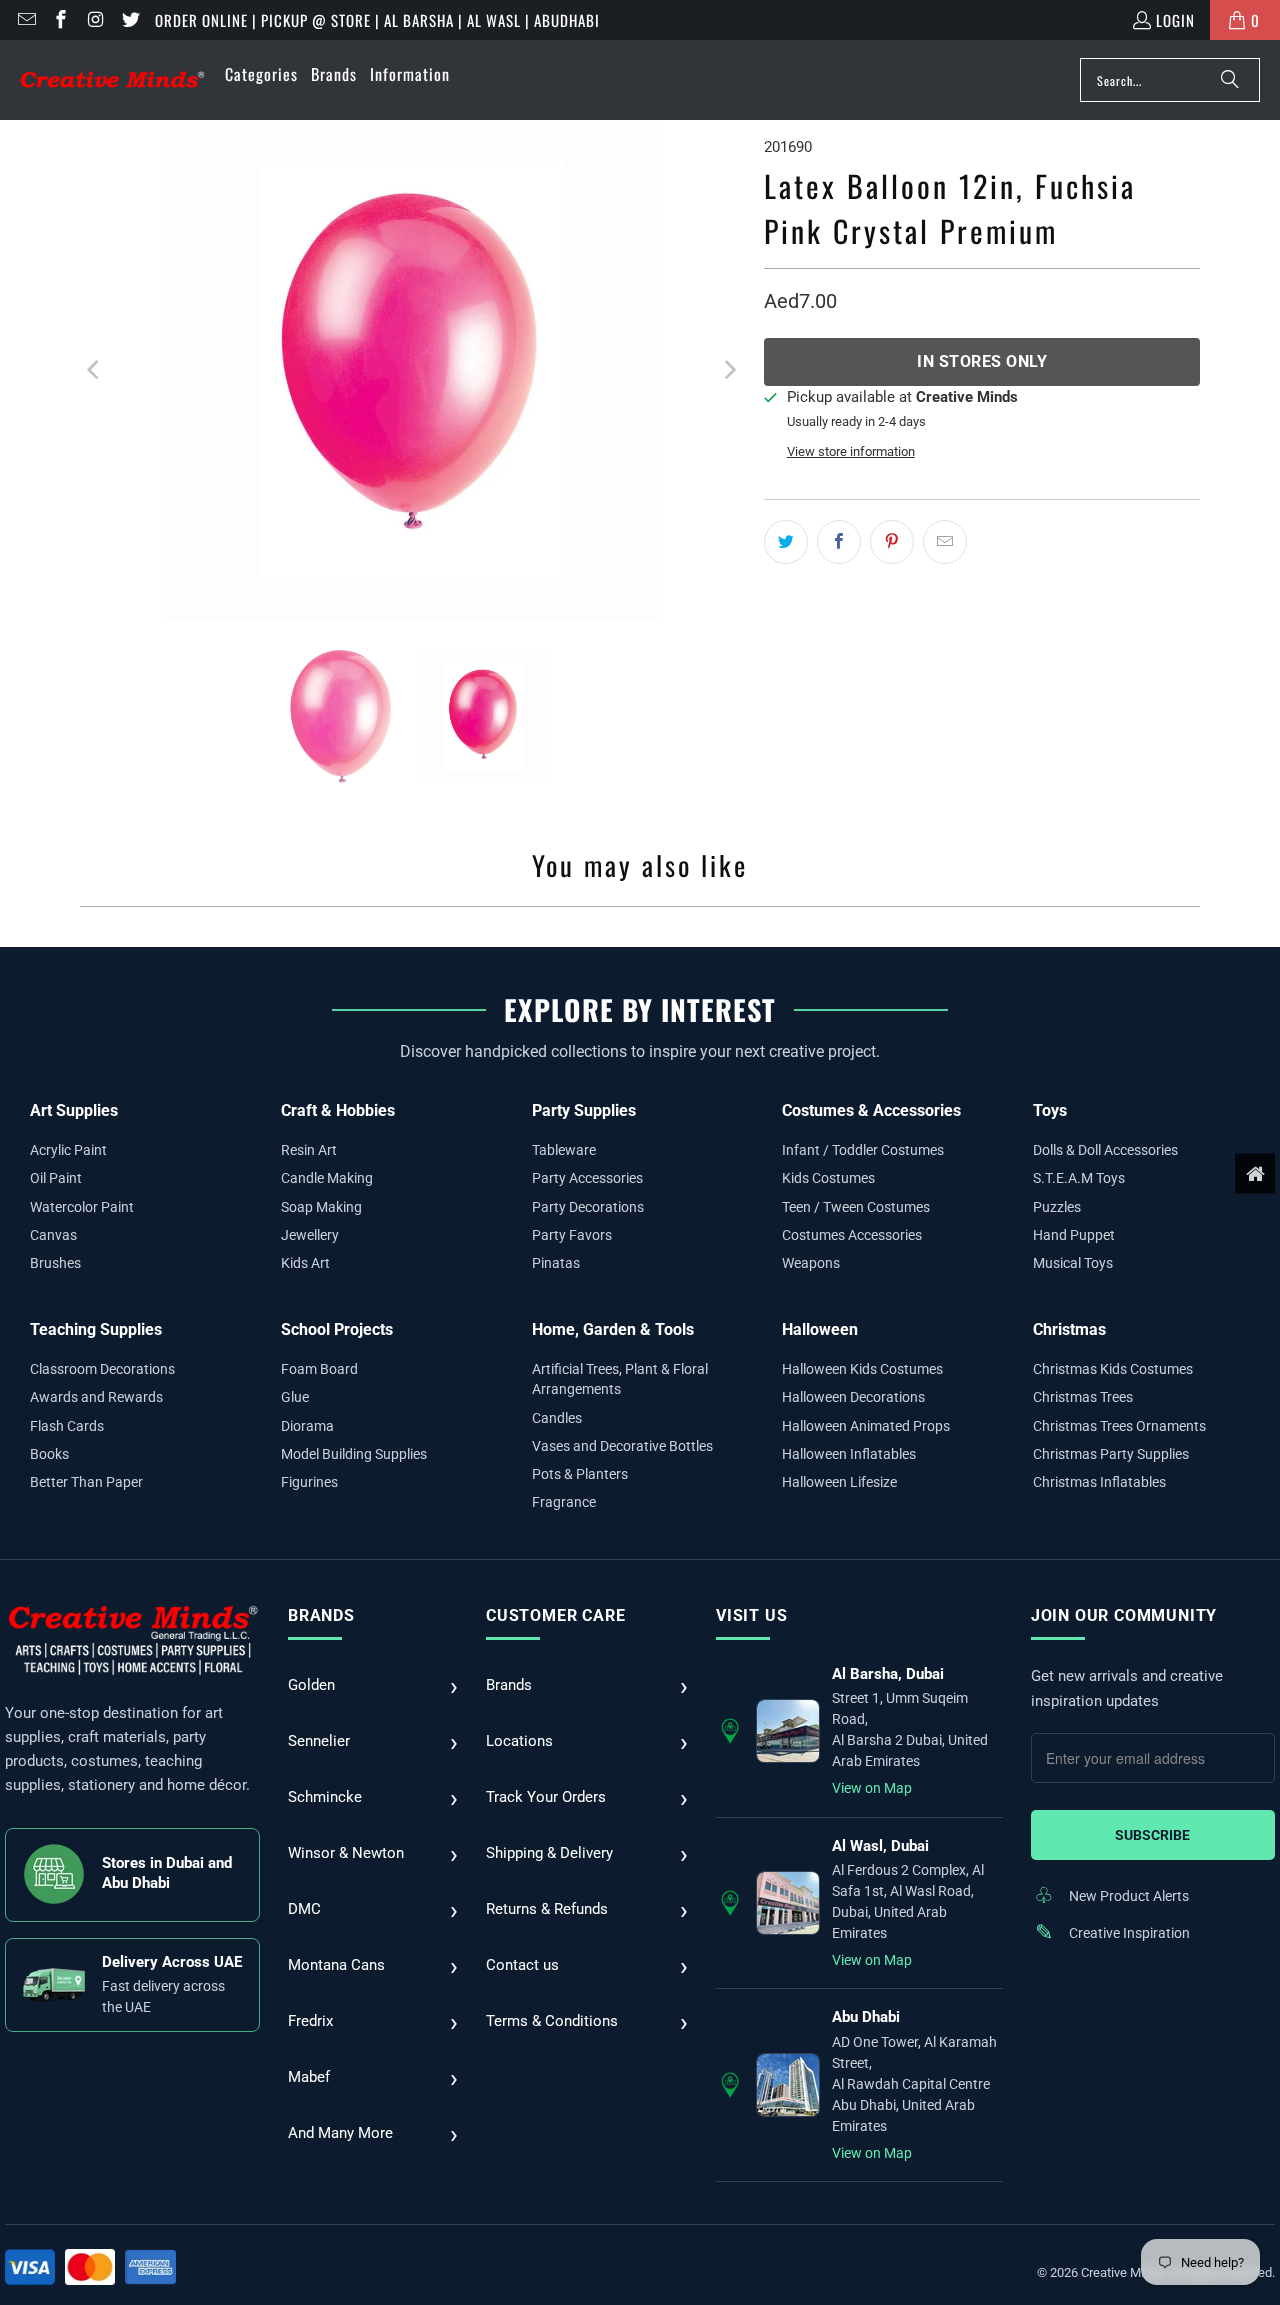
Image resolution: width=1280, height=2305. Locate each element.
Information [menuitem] (410, 74)
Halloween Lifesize (839, 1482)
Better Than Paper (86, 1482)
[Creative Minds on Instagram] (94, 20)
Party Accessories (587, 1178)
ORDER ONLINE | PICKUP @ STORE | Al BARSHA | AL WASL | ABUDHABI (377, 20)
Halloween (820, 1329)
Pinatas (556, 1263)
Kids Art (305, 1263)
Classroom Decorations (102, 1369)
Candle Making (327, 1178)
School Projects (337, 1329)
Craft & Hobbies (338, 1110)
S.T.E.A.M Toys (1079, 1178)
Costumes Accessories (852, 1235)
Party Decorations (588, 1207)
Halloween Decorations (853, 1397)
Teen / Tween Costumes (856, 1207)
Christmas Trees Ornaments (1119, 1426)
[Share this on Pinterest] (892, 542)
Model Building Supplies (354, 1454)
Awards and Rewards (96, 1397)
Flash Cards (67, 1426)
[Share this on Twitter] (786, 542)
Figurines (309, 1482)
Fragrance (564, 1502)
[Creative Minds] (112, 80)
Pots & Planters (580, 1474)
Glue (295, 1397)
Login (1175, 20)
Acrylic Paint (68, 1150)
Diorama (307, 1426)
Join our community (1124, 1615)
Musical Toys (1073, 1263)
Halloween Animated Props (866, 1426)
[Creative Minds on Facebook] (60, 20)
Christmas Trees (1083, 1397)
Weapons (811, 1263)
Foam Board (319, 1369)
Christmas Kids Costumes (1113, 1369)
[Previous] (95, 370)
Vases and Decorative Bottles (622, 1446)
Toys (1050, 1110)
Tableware (564, 1150)
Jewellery (310, 1235)
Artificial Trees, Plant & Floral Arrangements (620, 1379)
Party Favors (572, 1235)
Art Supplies (74, 1110)
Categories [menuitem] (261, 74)
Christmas (1069, 1329)
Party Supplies (584, 1110)
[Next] (729, 370)
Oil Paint (56, 1178)
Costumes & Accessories (871, 1110)
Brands (321, 1615)
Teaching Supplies (96, 1329)
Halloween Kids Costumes (862, 1369)
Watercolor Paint (82, 1207)
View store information (851, 451)
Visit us (751, 1615)
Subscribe (1152, 1835)
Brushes (55, 1263)
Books (49, 1454)
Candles (557, 1418)
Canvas (53, 1235)
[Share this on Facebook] (839, 542)
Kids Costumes (828, 1178)
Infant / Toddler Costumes (863, 1150)
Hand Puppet (1074, 1235)
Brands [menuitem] (334, 74)
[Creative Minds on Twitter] (129, 20)
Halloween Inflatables (849, 1454)
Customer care (555, 1615)
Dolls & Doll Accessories (1105, 1150)
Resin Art (309, 1150)
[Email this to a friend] (945, 542)
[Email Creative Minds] (25, 20)
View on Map (872, 1788)
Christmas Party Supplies (1111, 1454)
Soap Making (321, 1207)
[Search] (1230, 80)
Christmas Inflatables (1099, 1482)
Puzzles (1057, 1207)
